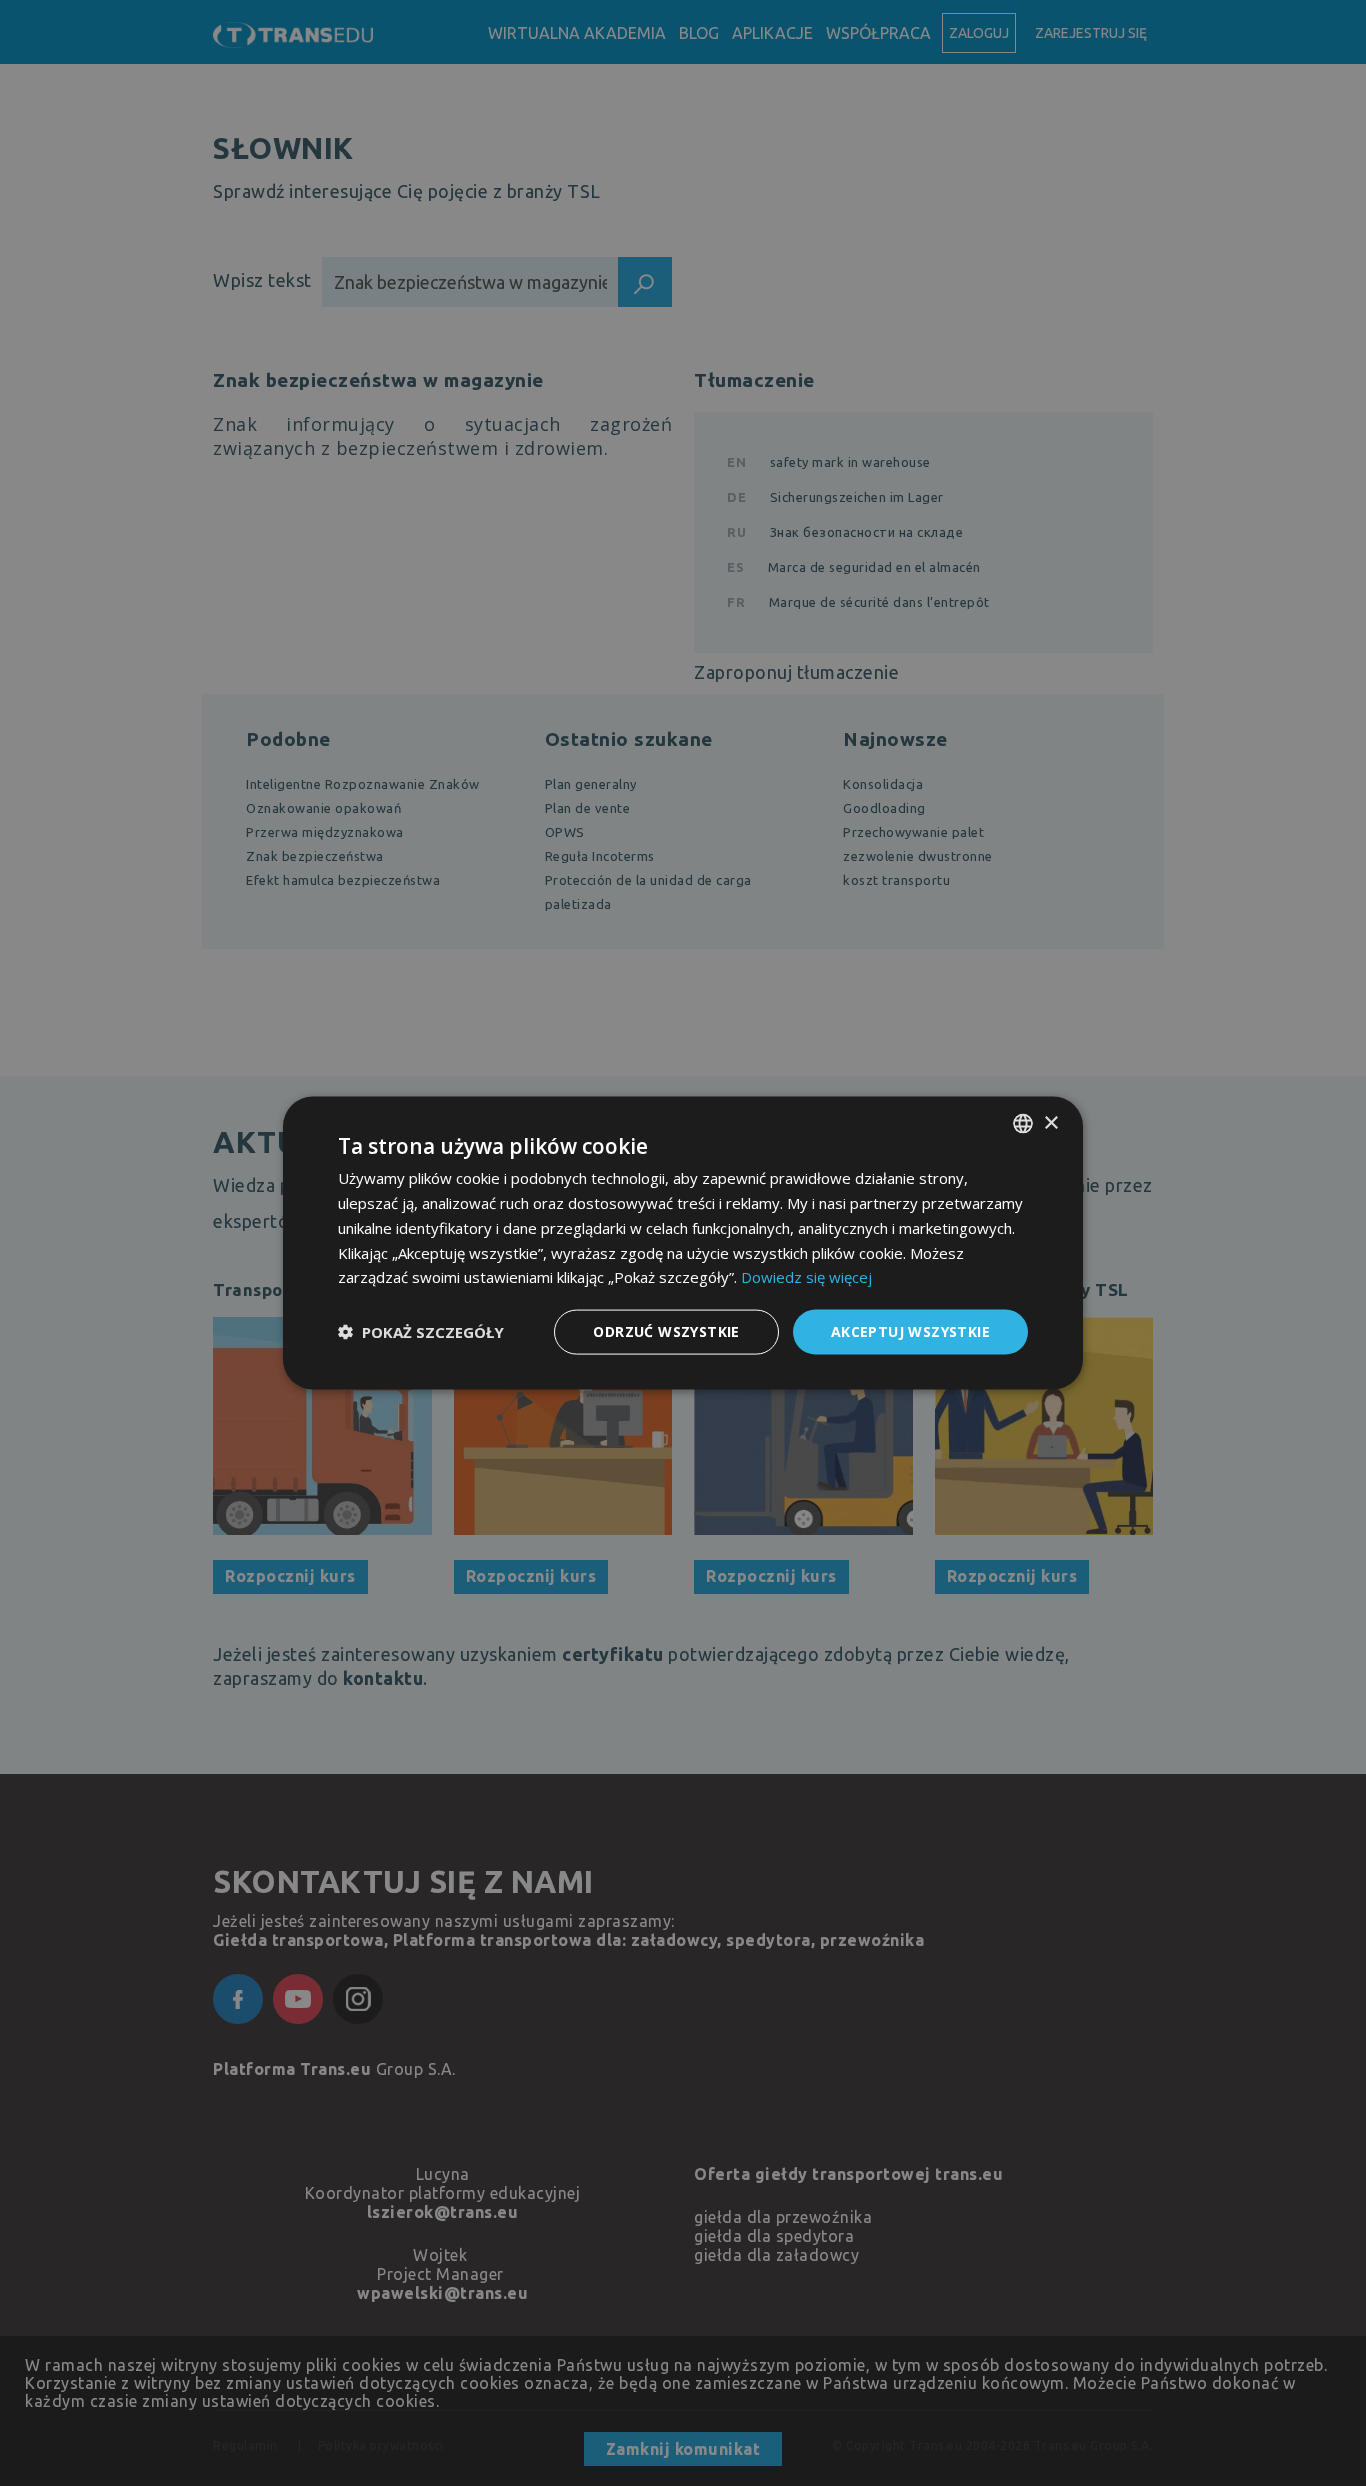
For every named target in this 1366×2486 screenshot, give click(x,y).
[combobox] (1023, 1124)
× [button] (1050, 1122)
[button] (421, 1332)
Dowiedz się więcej (806, 1277)
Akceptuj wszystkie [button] (910, 1331)
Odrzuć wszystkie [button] (666, 1331)
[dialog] (683, 1243)
